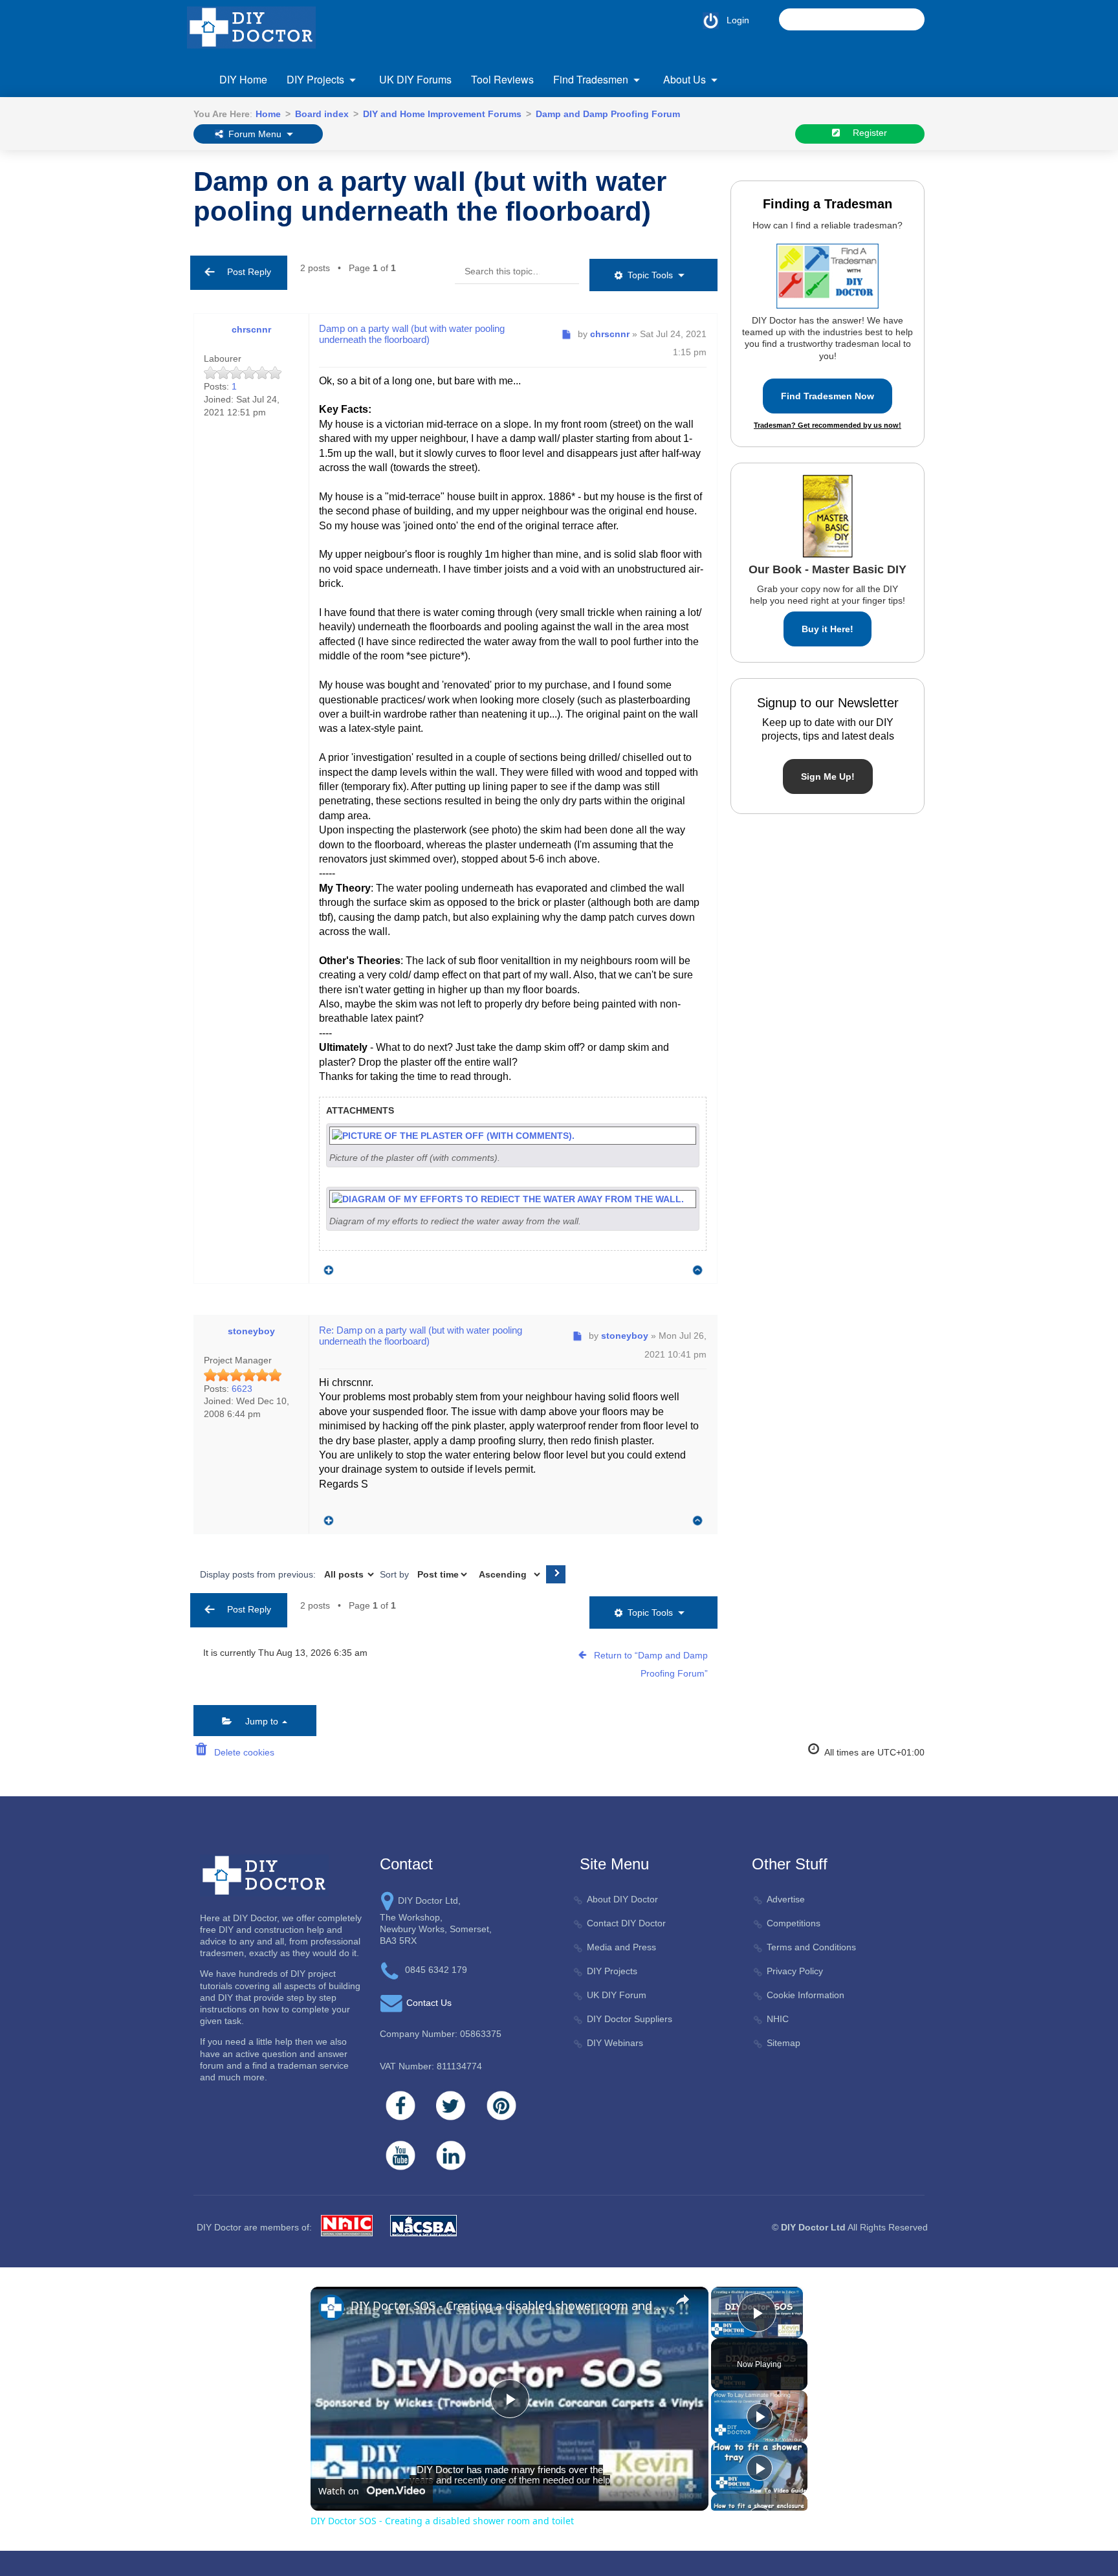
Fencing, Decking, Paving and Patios (422, 156)
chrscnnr (251, 329)
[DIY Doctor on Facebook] (400, 2106)
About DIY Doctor (622, 1899)
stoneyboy (251, 1331)
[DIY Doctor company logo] (264, 1875)
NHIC (778, 2019)
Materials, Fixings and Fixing (683, 156)
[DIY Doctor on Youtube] (400, 2155)
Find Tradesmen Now (828, 396)
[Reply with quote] (325, 1267)
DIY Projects (315, 79)
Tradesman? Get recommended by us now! (828, 425)
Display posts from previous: (259, 1574)
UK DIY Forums (415, 79)
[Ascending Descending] (508, 1574)
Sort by (396, 1574)
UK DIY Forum (617, 1995)
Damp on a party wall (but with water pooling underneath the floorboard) (430, 196)
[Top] (698, 1271)
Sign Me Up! (828, 776)
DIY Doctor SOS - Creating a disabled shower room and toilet (508, 2306)
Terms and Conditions (811, 1947)
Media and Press (621, 1947)
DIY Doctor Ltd (813, 2227)
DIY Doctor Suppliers (630, 2019)
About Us (685, 79)
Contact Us (429, 2003)
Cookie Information (806, 1995)
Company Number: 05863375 (441, 2034)
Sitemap (784, 2043)
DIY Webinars (615, 2043)
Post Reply (245, 272)
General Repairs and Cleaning (546, 156)
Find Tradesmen (591, 79)
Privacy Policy (795, 1971)
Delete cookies (242, 1752)
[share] (683, 2300)
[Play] (760, 2416)
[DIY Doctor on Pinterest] (501, 2106)
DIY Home (243, 79)
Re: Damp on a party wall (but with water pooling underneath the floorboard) (421, 1336)
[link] (331, 2307)
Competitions (794, 1923)
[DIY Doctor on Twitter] (451, 2106)
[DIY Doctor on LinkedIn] (451, 2155)
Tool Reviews (502, 79)
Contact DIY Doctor (626, 1923)
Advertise (786, 1899)
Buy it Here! (828, 629)
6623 (242, 1389)
